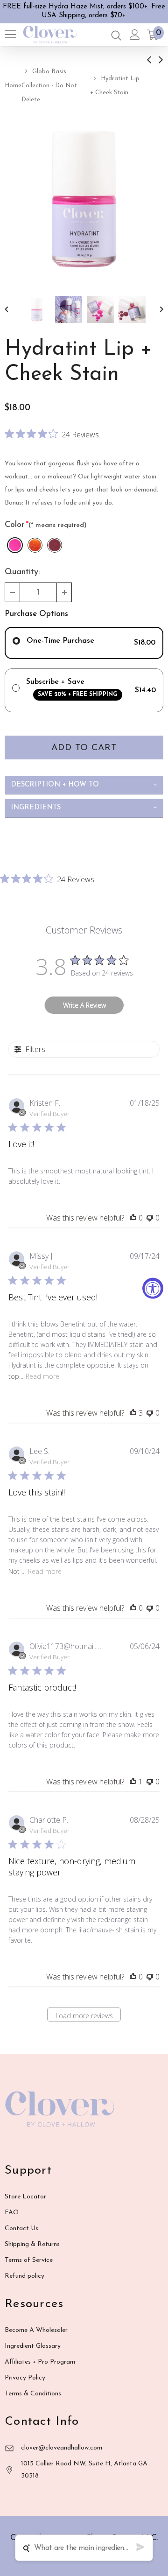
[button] (13, 592)
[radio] (15, 545)
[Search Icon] (116, 35)
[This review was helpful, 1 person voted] (133, 1782)
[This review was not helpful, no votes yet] (150, 1218)
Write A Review (84, 1005)
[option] (84, 198)
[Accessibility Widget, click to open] (153, 1288)
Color (46, 525)
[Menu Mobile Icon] (10, 35)
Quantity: (22, 572)
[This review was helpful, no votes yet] (133, 1218)
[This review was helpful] (133, 1413)
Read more (42, 1376)
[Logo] (50, 35)
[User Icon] (135, 35)
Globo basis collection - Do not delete (49, 86)
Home (13, 86)
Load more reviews (84, 2016)
